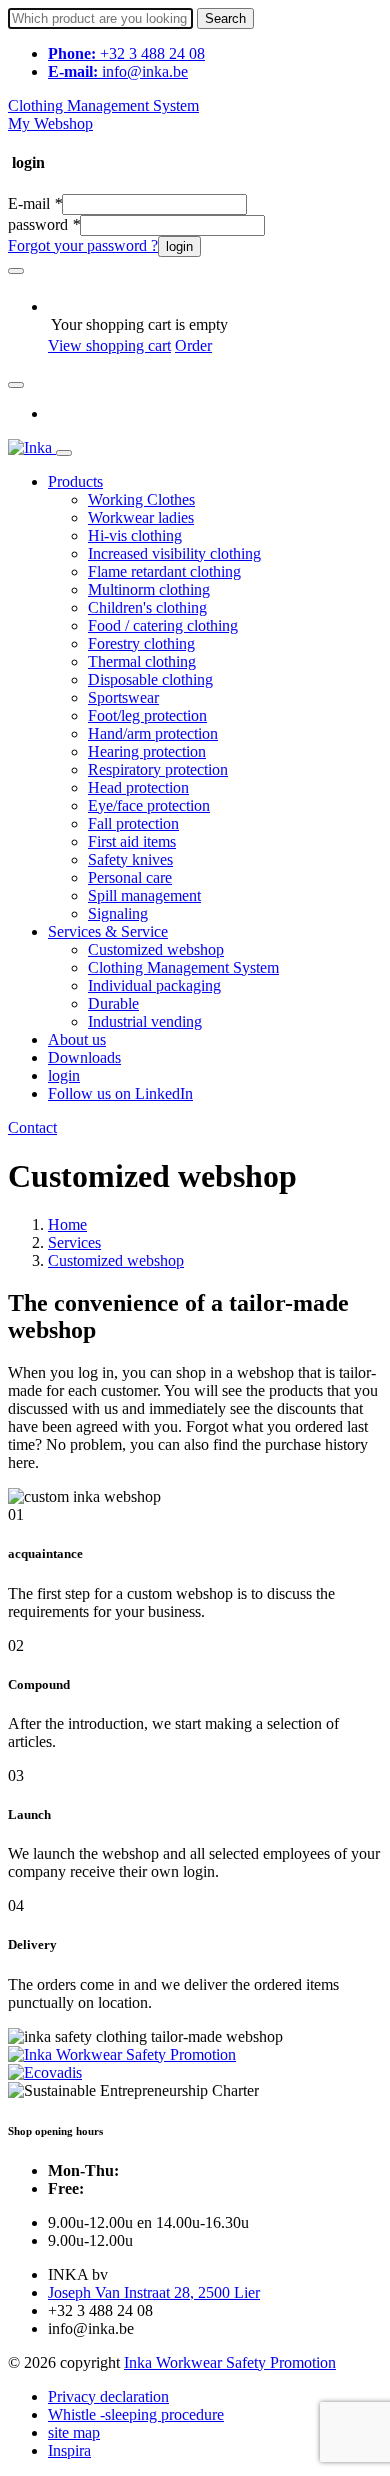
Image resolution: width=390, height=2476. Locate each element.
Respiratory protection (158, 769)
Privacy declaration (108, 2396)
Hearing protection (147, 751)
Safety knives (130, 859)
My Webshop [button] (50, 123)
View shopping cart (109, 345)
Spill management (144, 895)
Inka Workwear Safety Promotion (230, 2362)
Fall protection (133, 823)
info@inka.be (118, 71)
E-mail (35, 203)
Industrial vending (145, 1021)
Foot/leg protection (147, 715)
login (179, 246)
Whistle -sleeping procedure (136, 2414)
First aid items (132, 841)
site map (74, 2432)
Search (225, 18)
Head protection (138, 787)
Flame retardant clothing (164, 571)
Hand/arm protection (153, 733)
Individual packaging (154, 985)
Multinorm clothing (149, 589)
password (44, 224)
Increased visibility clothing (174, 553)
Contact (32, 1127)
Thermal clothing (142, 661)
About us (77, 1039)
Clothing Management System (103, 105)
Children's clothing (147, 607)
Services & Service (108, 931)
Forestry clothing (141, 643)
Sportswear (123, 697)
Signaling (118, 913)
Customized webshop (156, 949)
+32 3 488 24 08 (126, 53)
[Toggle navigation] (64, 453)
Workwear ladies (141, 517)
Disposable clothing (150, 679)
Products (75, 481)
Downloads (84, 1057)
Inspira (69, 2450)
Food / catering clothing (163, 625)
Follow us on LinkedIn (120, 1093)
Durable (113, 1003)
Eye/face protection (149, 805)
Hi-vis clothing (135, 535)
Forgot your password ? (83, 245)
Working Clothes (141, 499)
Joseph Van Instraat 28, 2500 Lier (154, 2292)
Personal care (130, 877)
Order (193, 345)
